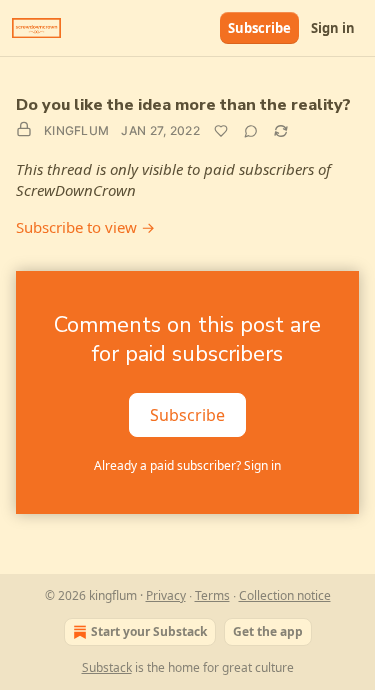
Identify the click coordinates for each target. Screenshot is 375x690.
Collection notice (285, 595)
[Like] (221, 131)
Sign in (333, 28)
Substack (107, 667)
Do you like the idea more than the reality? (183, 105)
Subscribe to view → (85, 227)
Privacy (166, 595)
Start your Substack (149, 631)
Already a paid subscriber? (187, 465)
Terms (212, 595)
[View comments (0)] (251, 131)
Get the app (268, 631)
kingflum (76, 130)
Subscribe (259, 28)
